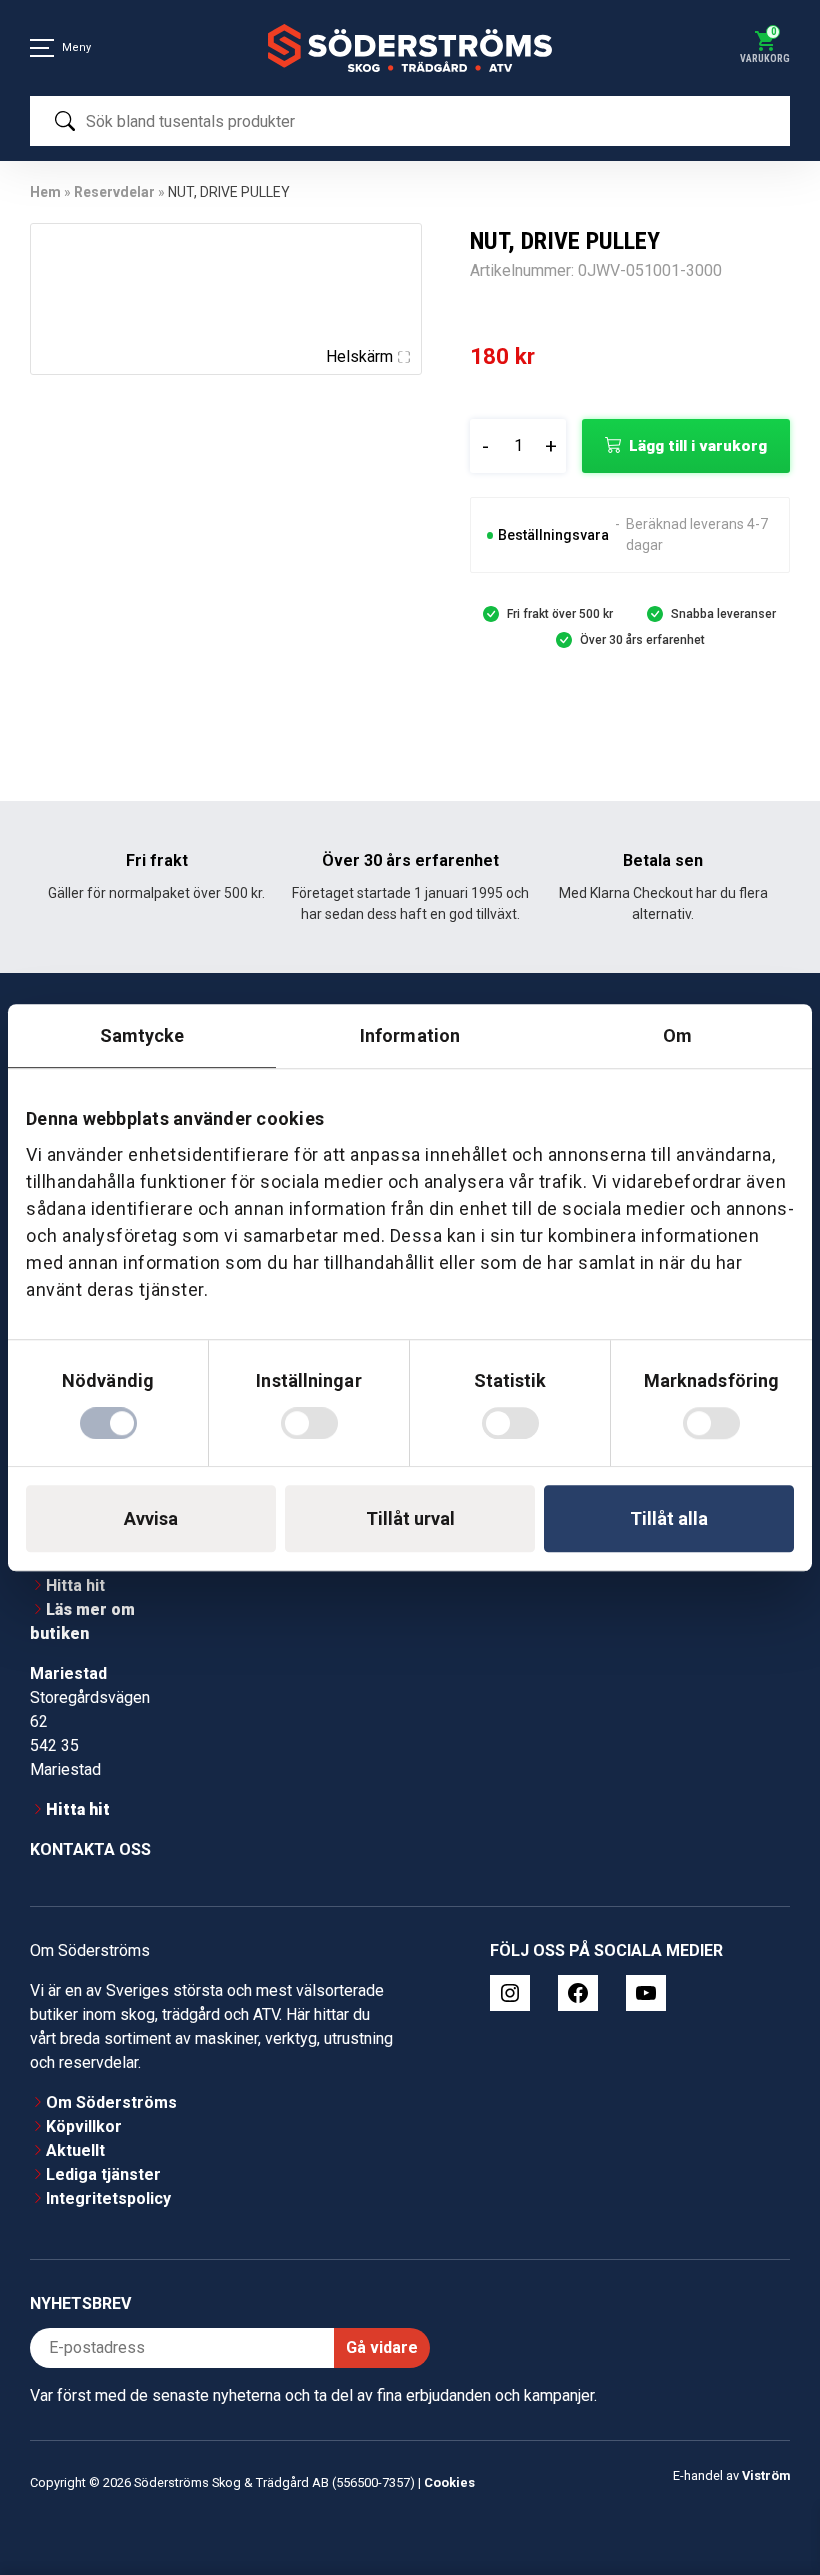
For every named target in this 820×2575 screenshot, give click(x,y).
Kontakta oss (90, 1849)
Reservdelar (114, 192)
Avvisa (151, 1518)
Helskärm (359, 356)
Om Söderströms (111, 2102)
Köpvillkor (84, 2126)
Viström (766, 2475)
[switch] (309, 1423)
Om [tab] (677, 1035)
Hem (45, 192)
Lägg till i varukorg (698, 446)
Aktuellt (75, 2150)
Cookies (449, 2482)
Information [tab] (410, 1035)
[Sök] (65, 121)
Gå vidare (382, 2347)
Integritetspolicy (108, 2198)
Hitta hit (75, 1585)
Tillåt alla (669, 1518)
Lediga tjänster (103, 2174)
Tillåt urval (410, 1518)
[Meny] (42, 48)
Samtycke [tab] (142, 1035)
